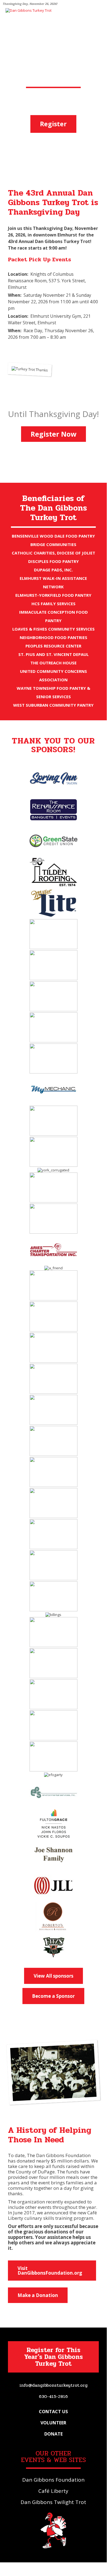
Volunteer (53, 2423)
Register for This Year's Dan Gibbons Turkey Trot (53, 2357)
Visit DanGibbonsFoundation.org (50, 2271)
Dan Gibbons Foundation (53, 2480)
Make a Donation (38, 2295)
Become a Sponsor (53, 1996)
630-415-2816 (53, 2396)
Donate (53, 2434)
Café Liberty (53, 2491)
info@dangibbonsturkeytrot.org (53, 2385)
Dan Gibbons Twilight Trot (53, 2502)
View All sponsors (53, 1976)
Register (53, 124)
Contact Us (53, 2412)
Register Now (53, 434)
